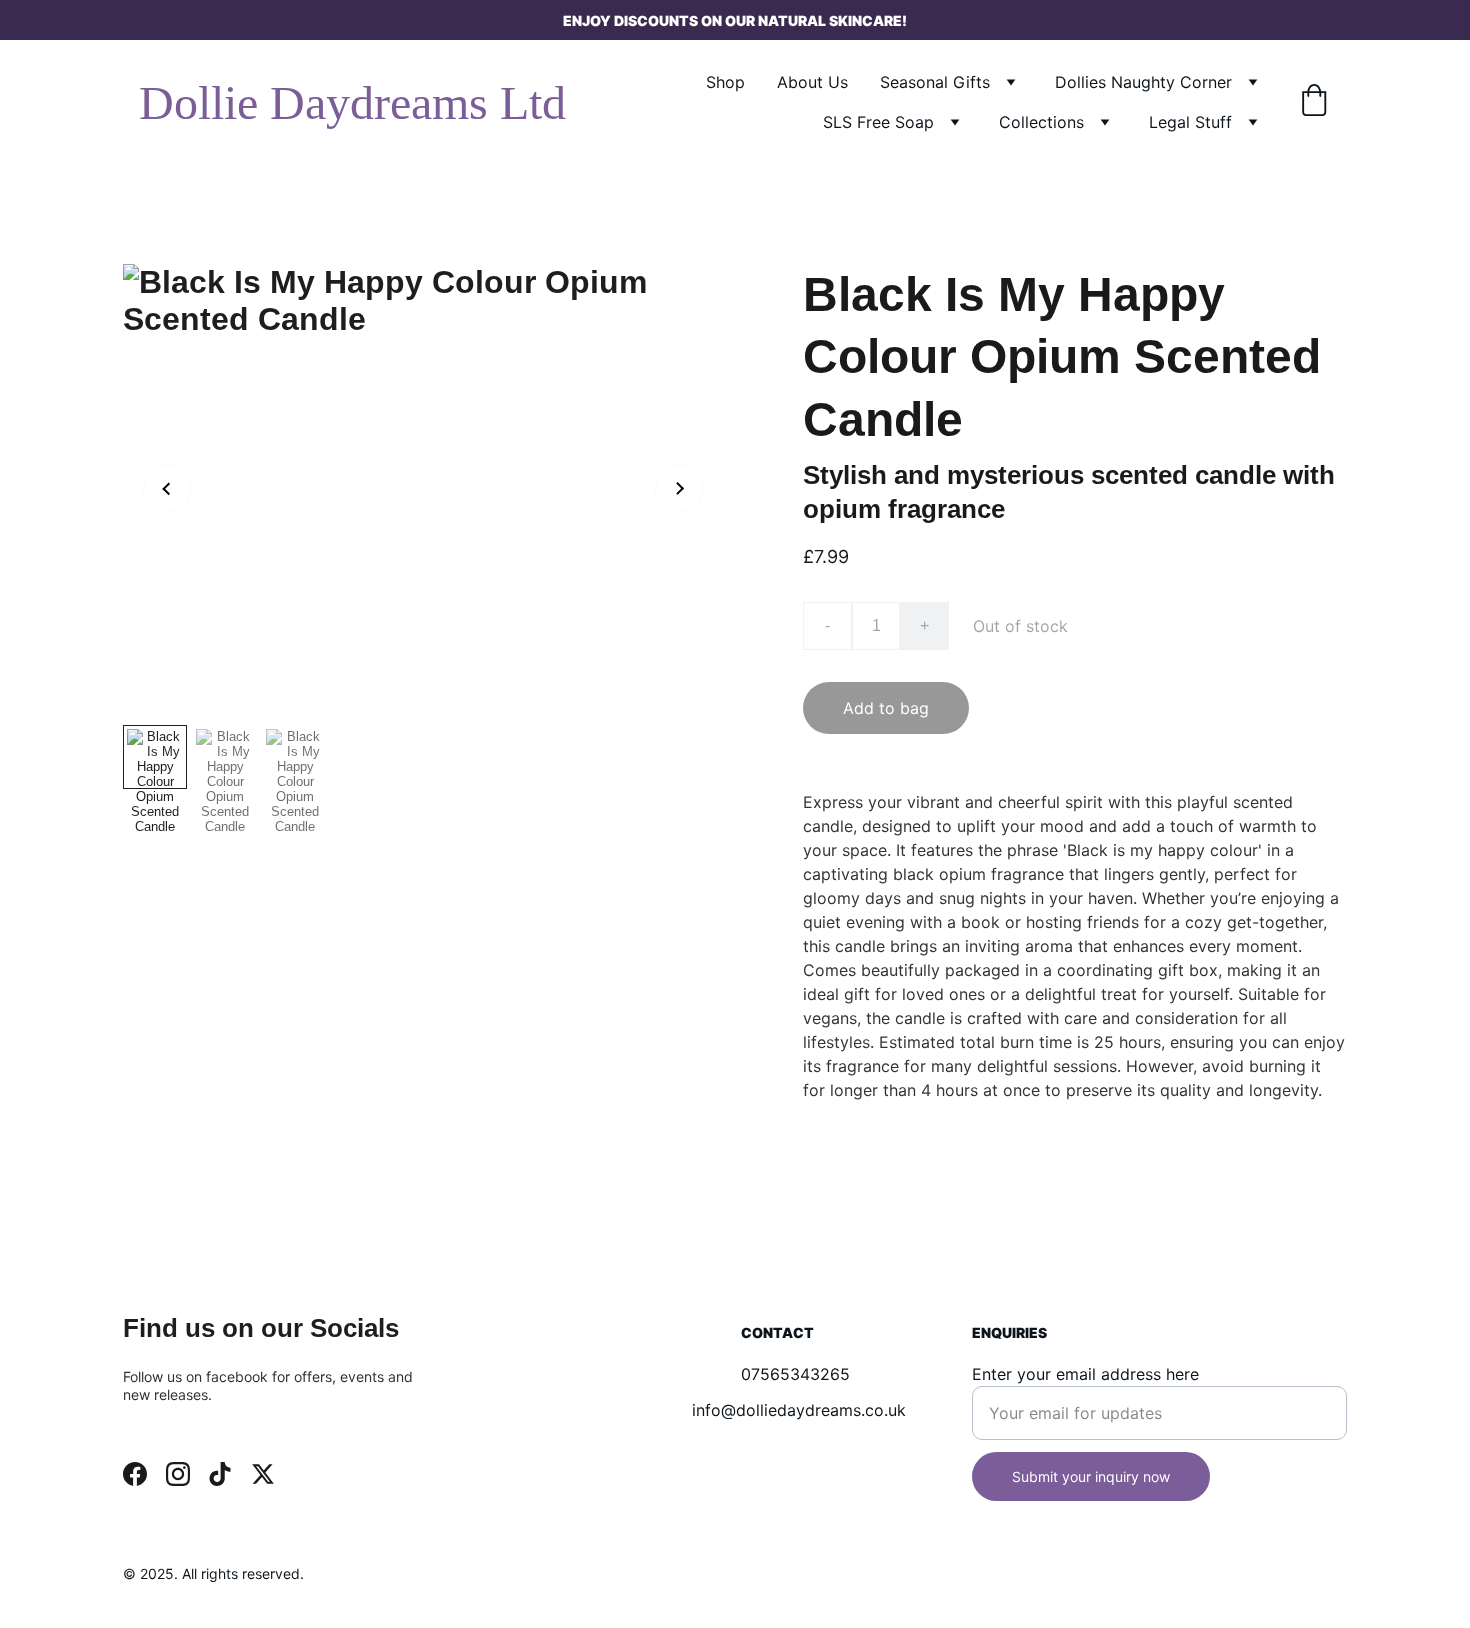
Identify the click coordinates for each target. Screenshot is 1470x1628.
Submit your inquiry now (1091, 1476)
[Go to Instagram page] (178, 1474)
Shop (725, 82)
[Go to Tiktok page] (220, 1474)
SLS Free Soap (878, 122)
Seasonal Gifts (935, 82)
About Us (812, 82)
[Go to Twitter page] (263, 1474)
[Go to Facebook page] (135, 1474)
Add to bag (886, 708)
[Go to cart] (1314, 102)
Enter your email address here (1085, 1374)
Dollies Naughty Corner (1143, 82)
